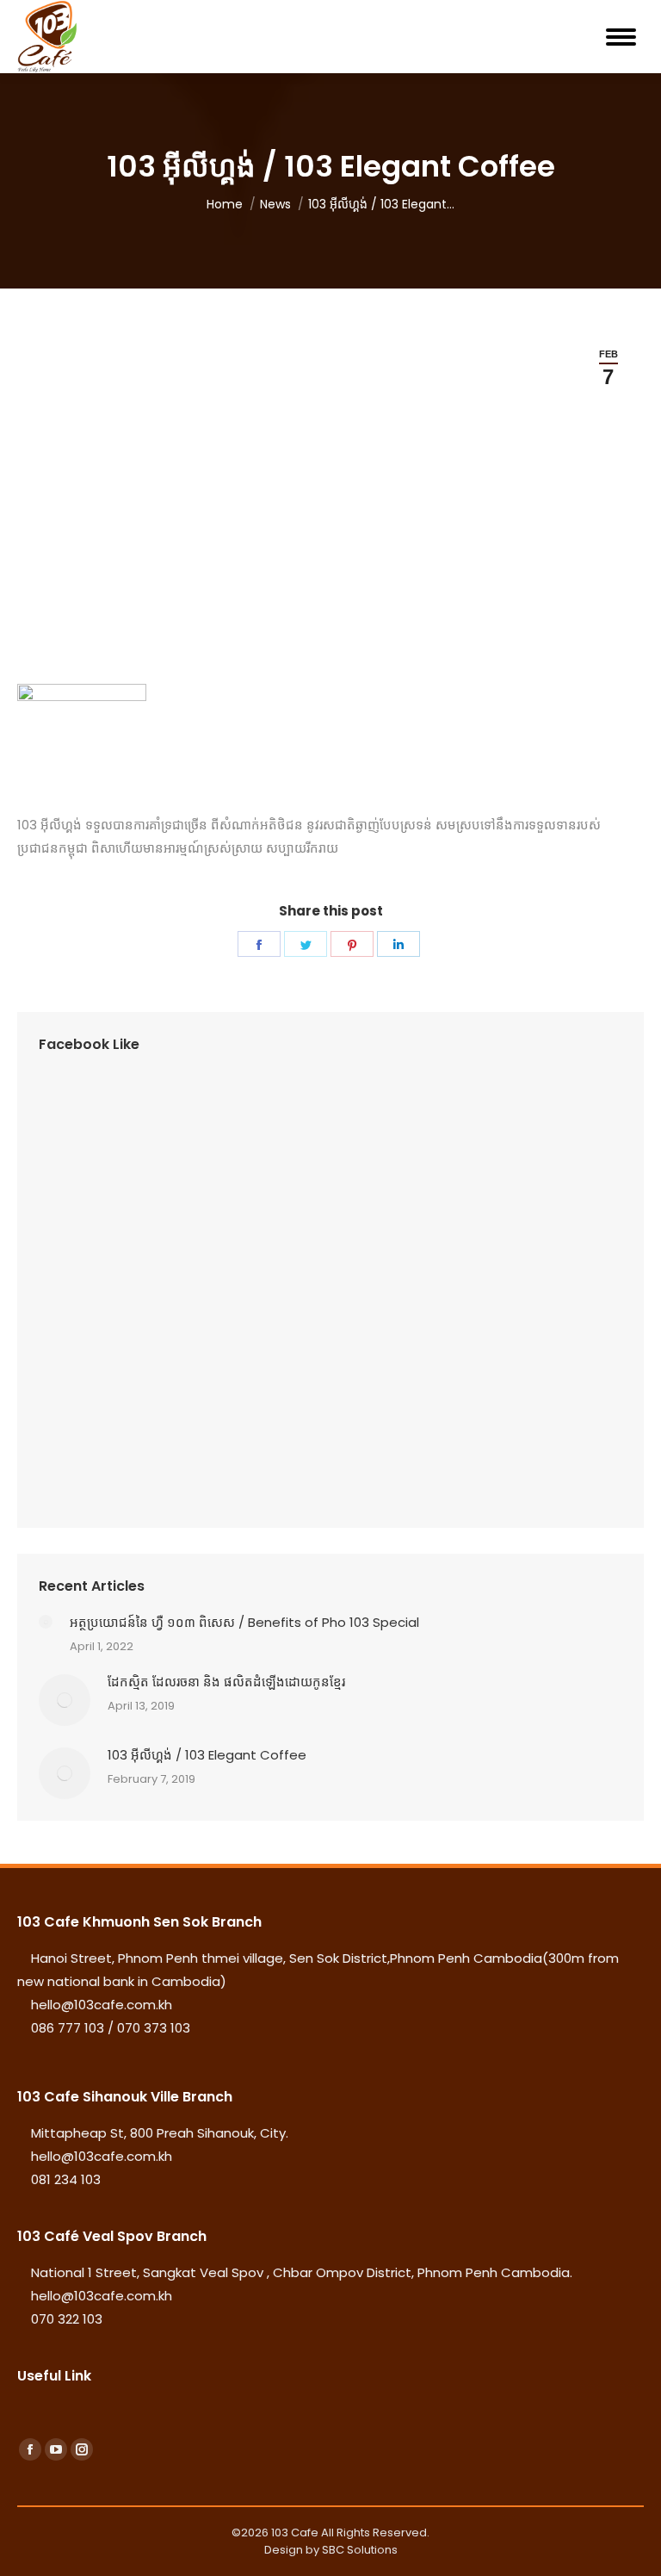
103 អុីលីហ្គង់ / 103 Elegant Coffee (207, 1755)
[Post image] (46, 1622)
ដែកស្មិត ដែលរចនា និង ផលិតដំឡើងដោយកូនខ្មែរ (226, 1682)
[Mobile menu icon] (621, 37)
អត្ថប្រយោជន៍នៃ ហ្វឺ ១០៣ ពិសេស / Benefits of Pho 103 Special (244, 1622)
